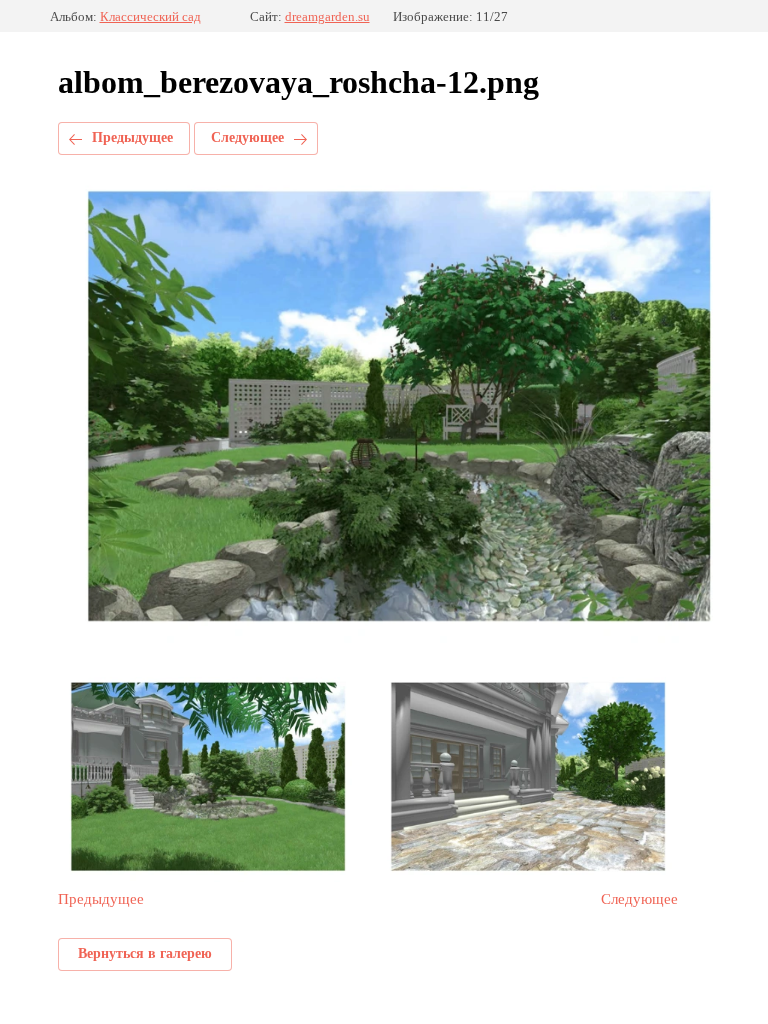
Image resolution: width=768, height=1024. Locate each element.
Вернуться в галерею (145, 953)
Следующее (247, 137)
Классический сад (150, 16)
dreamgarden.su (327, 16)
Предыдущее (132, 137)
